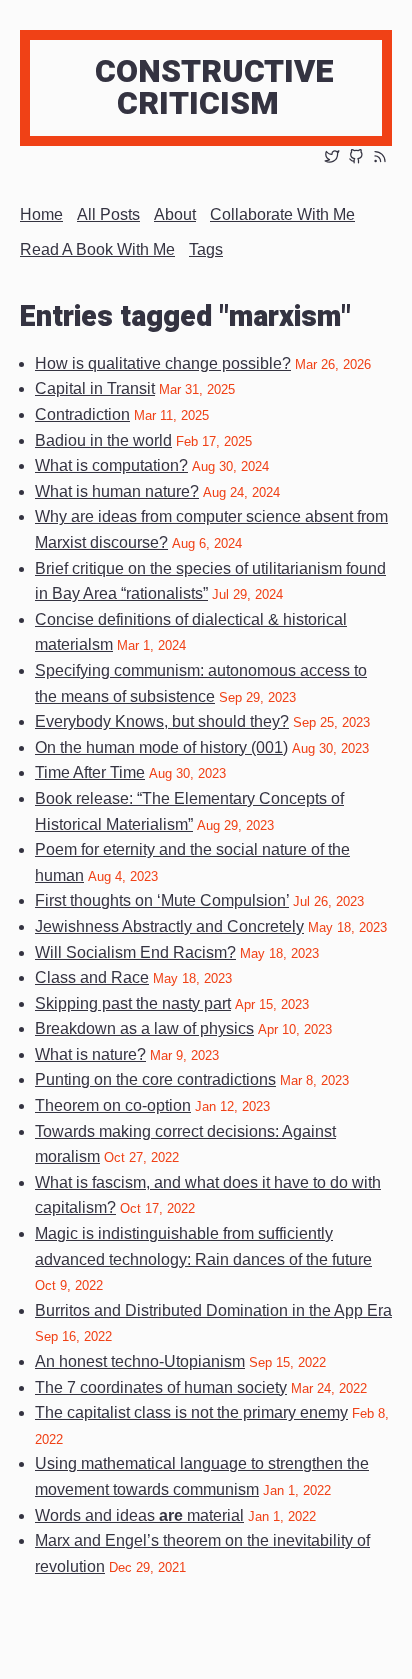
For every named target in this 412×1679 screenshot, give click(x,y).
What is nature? (90, 1054)
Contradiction (82, 414)
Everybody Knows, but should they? (162, 721)
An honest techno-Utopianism (140, 1361)
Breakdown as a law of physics (144, 1028)
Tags (206, 249)
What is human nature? (117, 491)
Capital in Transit (95, 388)
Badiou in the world (103, 440)
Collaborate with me (282, 214)
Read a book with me (97, 249)
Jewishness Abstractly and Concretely (169, 926)
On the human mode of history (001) (161, 747)
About (175, 214)
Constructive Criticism (214, 87)
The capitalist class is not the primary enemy (191, 1412)
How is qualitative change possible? (163, 363)
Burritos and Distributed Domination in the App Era (213, 1310)
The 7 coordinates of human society (161, 1387)
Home (41, 214)
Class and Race (92, 977)
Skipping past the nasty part (133, 1003)
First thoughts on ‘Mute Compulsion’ (162, 900)
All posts (108, 214)
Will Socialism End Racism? (135, 952)
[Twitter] (332, 158)
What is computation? (111, 465)
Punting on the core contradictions (155, 1079)
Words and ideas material (139, 1515)
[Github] (356, 158)
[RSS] (380, 158)
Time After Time (90, 772)
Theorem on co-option (113, 1105)
